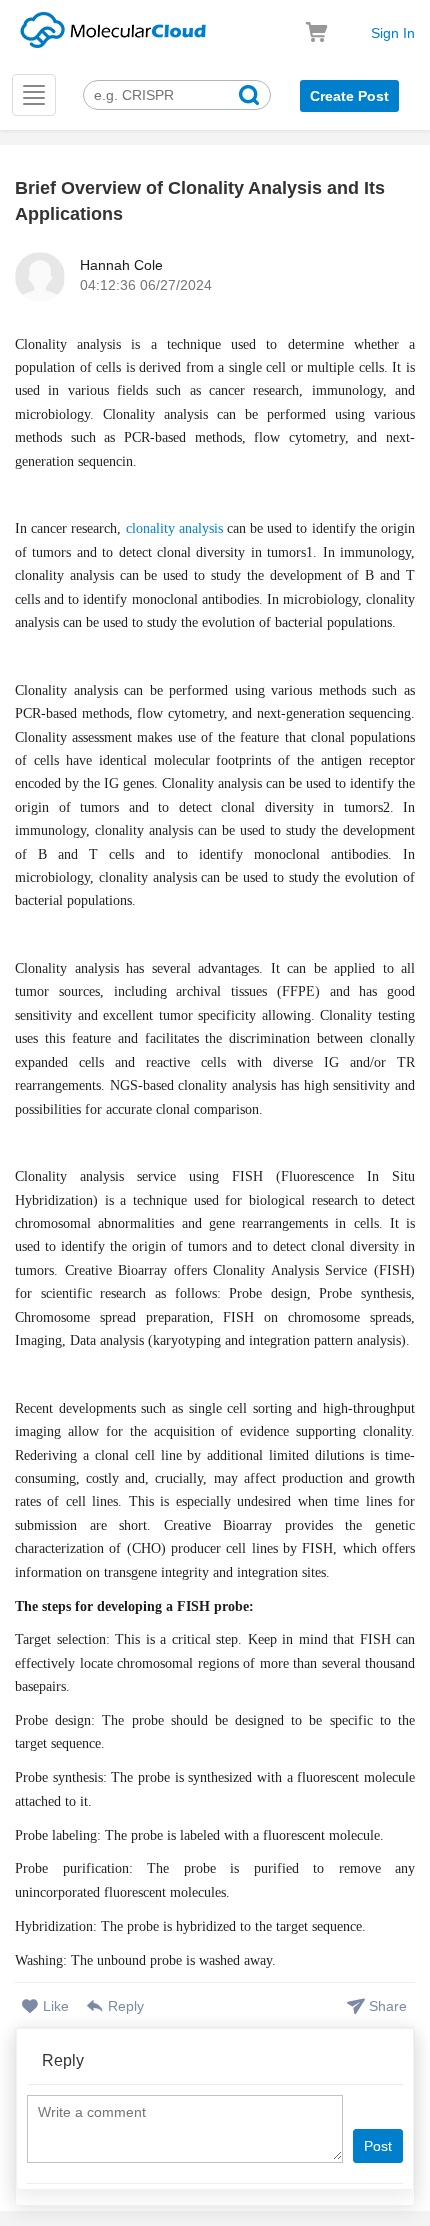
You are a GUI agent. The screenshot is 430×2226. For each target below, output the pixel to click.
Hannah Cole (121, 265)
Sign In (393, 33)
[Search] (249, 97)
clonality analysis (174, 528)
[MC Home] (113, 27)
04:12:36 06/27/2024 (146, 285)
